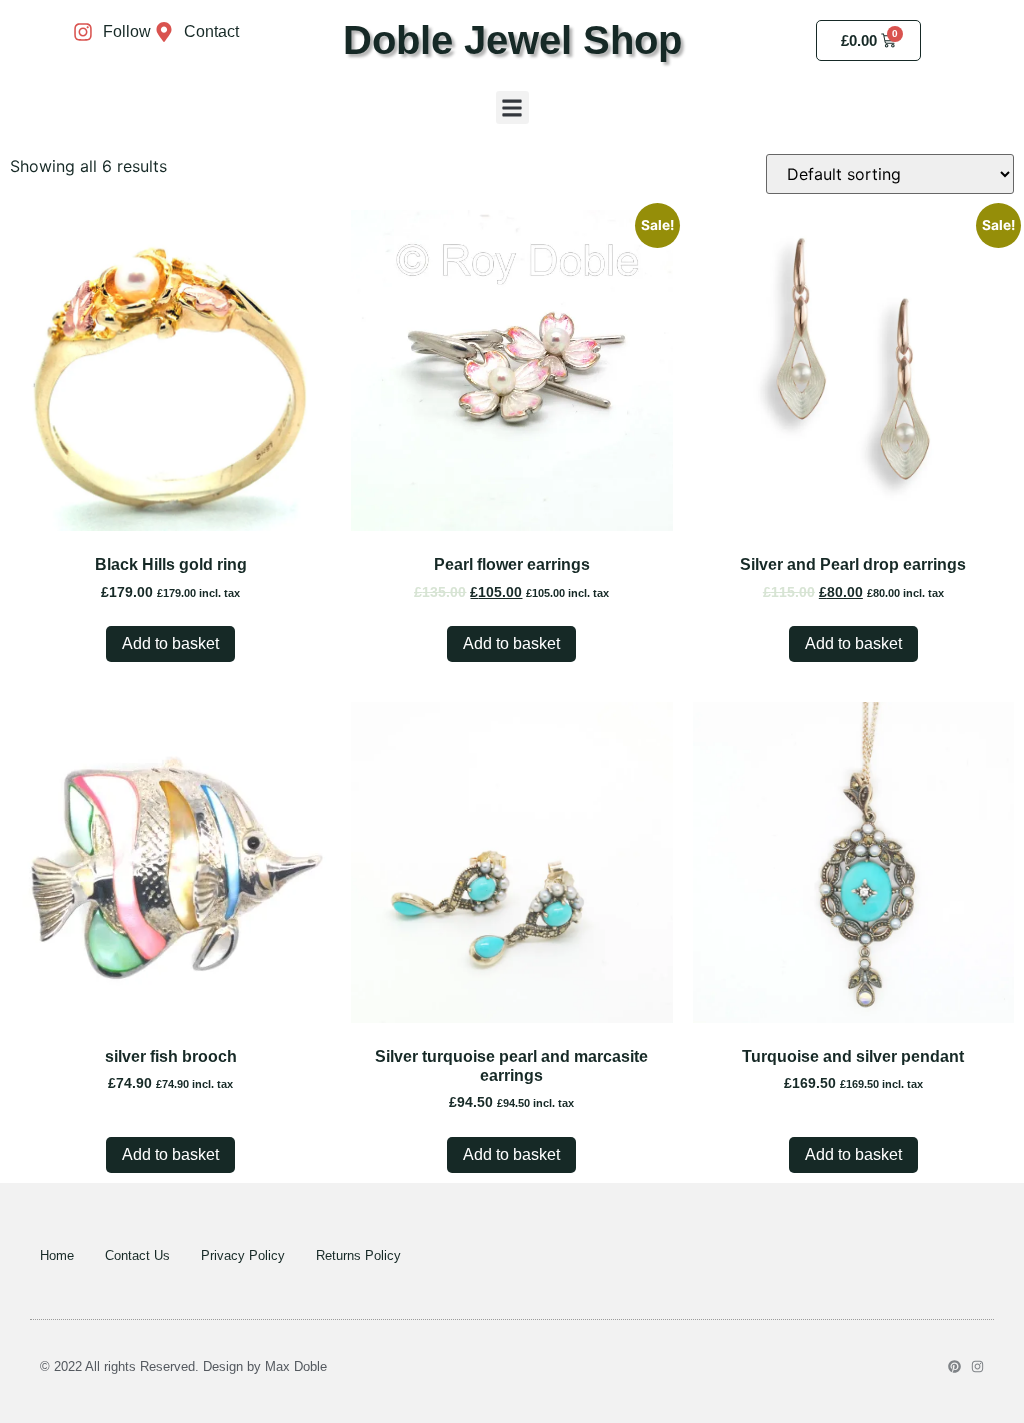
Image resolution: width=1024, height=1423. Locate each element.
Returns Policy (358, 1255)
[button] (512, 107)
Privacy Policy (243, 1255)
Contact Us (137, 1255)
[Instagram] (977, 1366)
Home (57, 1255)
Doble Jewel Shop (512, 40)
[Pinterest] (954, 1366)
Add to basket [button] (170, 643)
